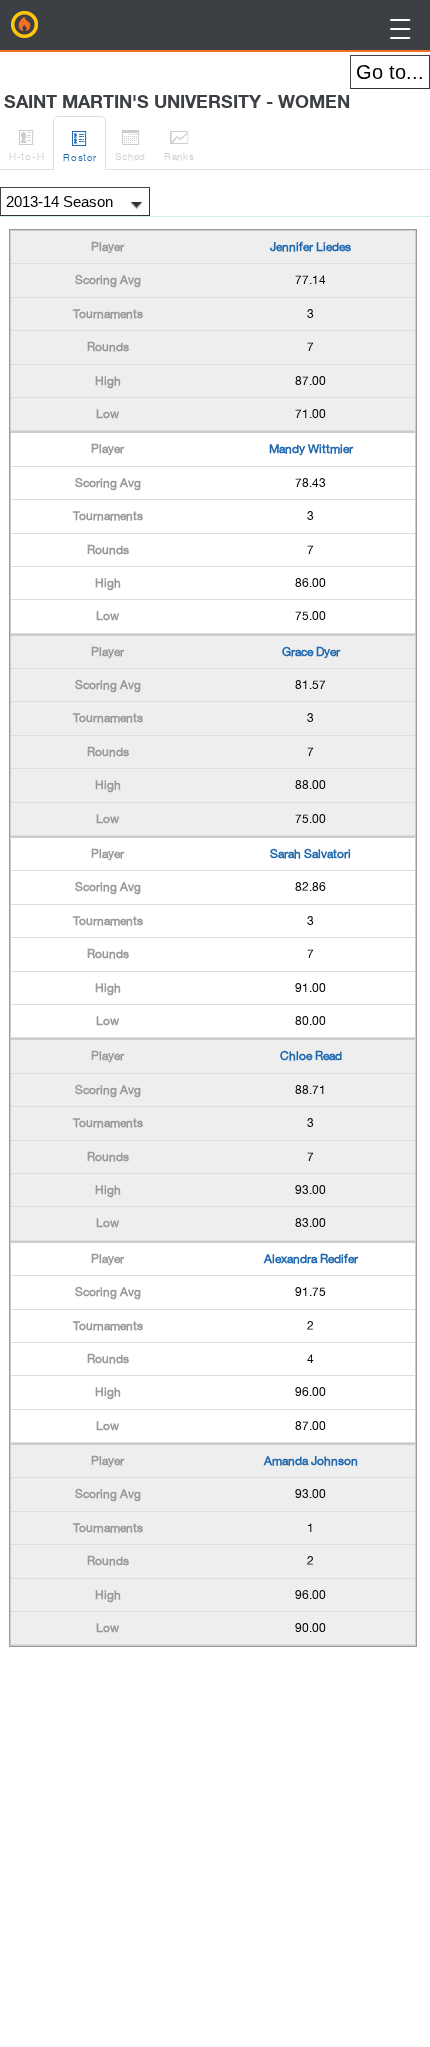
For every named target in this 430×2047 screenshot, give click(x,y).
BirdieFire (25, 25)
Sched (130, 144)
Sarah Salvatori (310, 854)
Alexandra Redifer (311, 1259)
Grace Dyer (311, 652)
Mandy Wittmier (311, 449)
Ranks (179, 144)
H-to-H (26, 144)
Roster (79, 145)
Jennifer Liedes (310, 247)
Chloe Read (311, 1056)
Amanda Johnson (311, 1461)
